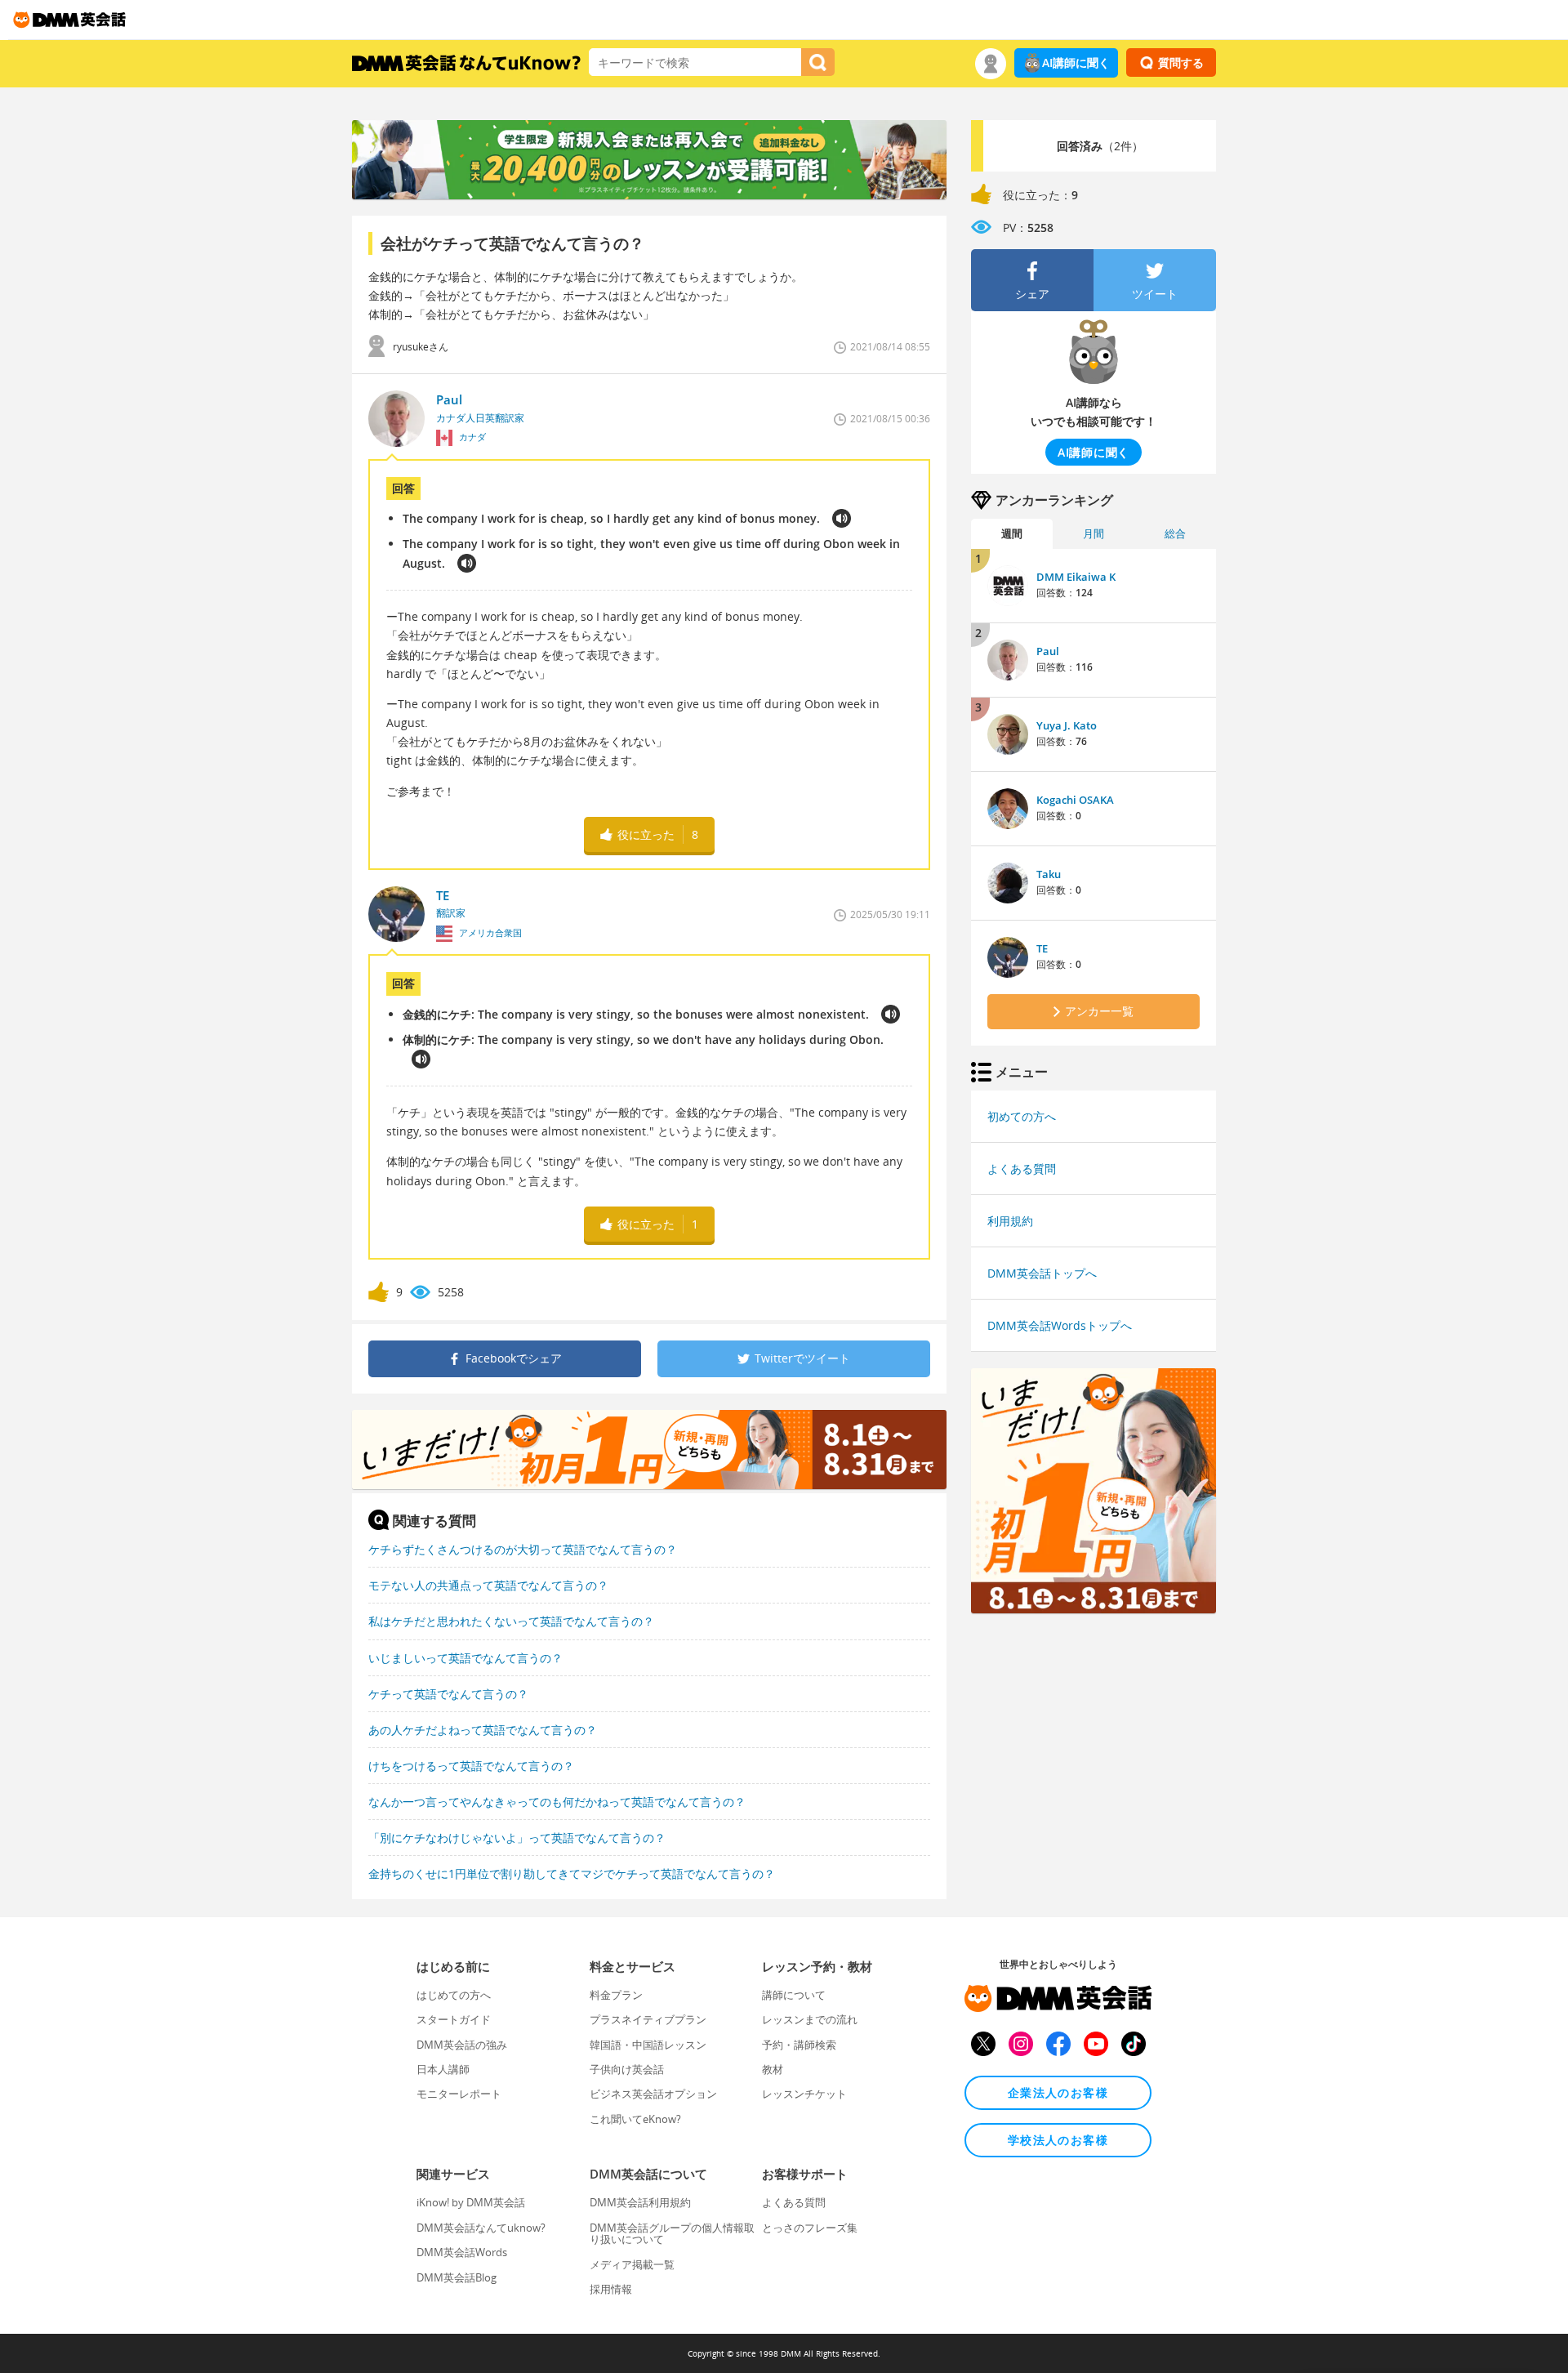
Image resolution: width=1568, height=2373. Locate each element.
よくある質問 (1022, 1169)
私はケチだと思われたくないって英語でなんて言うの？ (511, 1621)
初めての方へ (1022, 1116)
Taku (1049, 874)
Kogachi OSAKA (1075, 800)
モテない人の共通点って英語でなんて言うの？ (488, 1585)
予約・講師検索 (799, 2045)
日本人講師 (443, 2069)
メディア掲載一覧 (632, 2264)
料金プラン (616, 1995)
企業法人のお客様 (1058, 2092)
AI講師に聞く (1076, 62)
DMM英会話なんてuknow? (481, 2228)
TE (1042, 948)
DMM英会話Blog (457, 2277)
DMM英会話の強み (462, 2045)
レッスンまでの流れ (810, 2019)
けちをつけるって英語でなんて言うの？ (471, 1766)
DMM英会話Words (462, 2252)
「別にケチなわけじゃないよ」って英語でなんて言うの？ (517, 1838)
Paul (1048, 651)
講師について (794, 1995)
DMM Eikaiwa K (1076, 577)
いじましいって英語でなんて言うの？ (465, 1658)
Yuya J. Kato (1067, 725)
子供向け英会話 (627, 2069)
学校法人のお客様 (1058, 2140)
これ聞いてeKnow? (635, 2119)
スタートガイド (454, 2019)
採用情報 (611, 2289)
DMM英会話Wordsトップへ (1060, 1325)
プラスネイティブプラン (648, 2019)
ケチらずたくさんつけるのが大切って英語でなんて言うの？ (523, 1549)
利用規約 (1010, 1221)
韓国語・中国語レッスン (648, 2045)
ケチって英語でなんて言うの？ (448, 1694)
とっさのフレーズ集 (810, 2228)
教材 (773, 2069)
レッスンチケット (804, 2094)
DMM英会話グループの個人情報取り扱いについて (672, 2233)
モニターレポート (459, 2094)
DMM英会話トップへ (1042, 1273)
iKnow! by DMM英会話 (471, 2202)
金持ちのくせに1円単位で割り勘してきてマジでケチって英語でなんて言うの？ (572, 1873)
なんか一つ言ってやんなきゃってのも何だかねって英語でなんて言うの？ (557, 1802)
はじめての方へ (454, 1995)
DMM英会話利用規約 (640, 2202)
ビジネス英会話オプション (653, 2094)
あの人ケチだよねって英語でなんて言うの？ (483, 1730)
